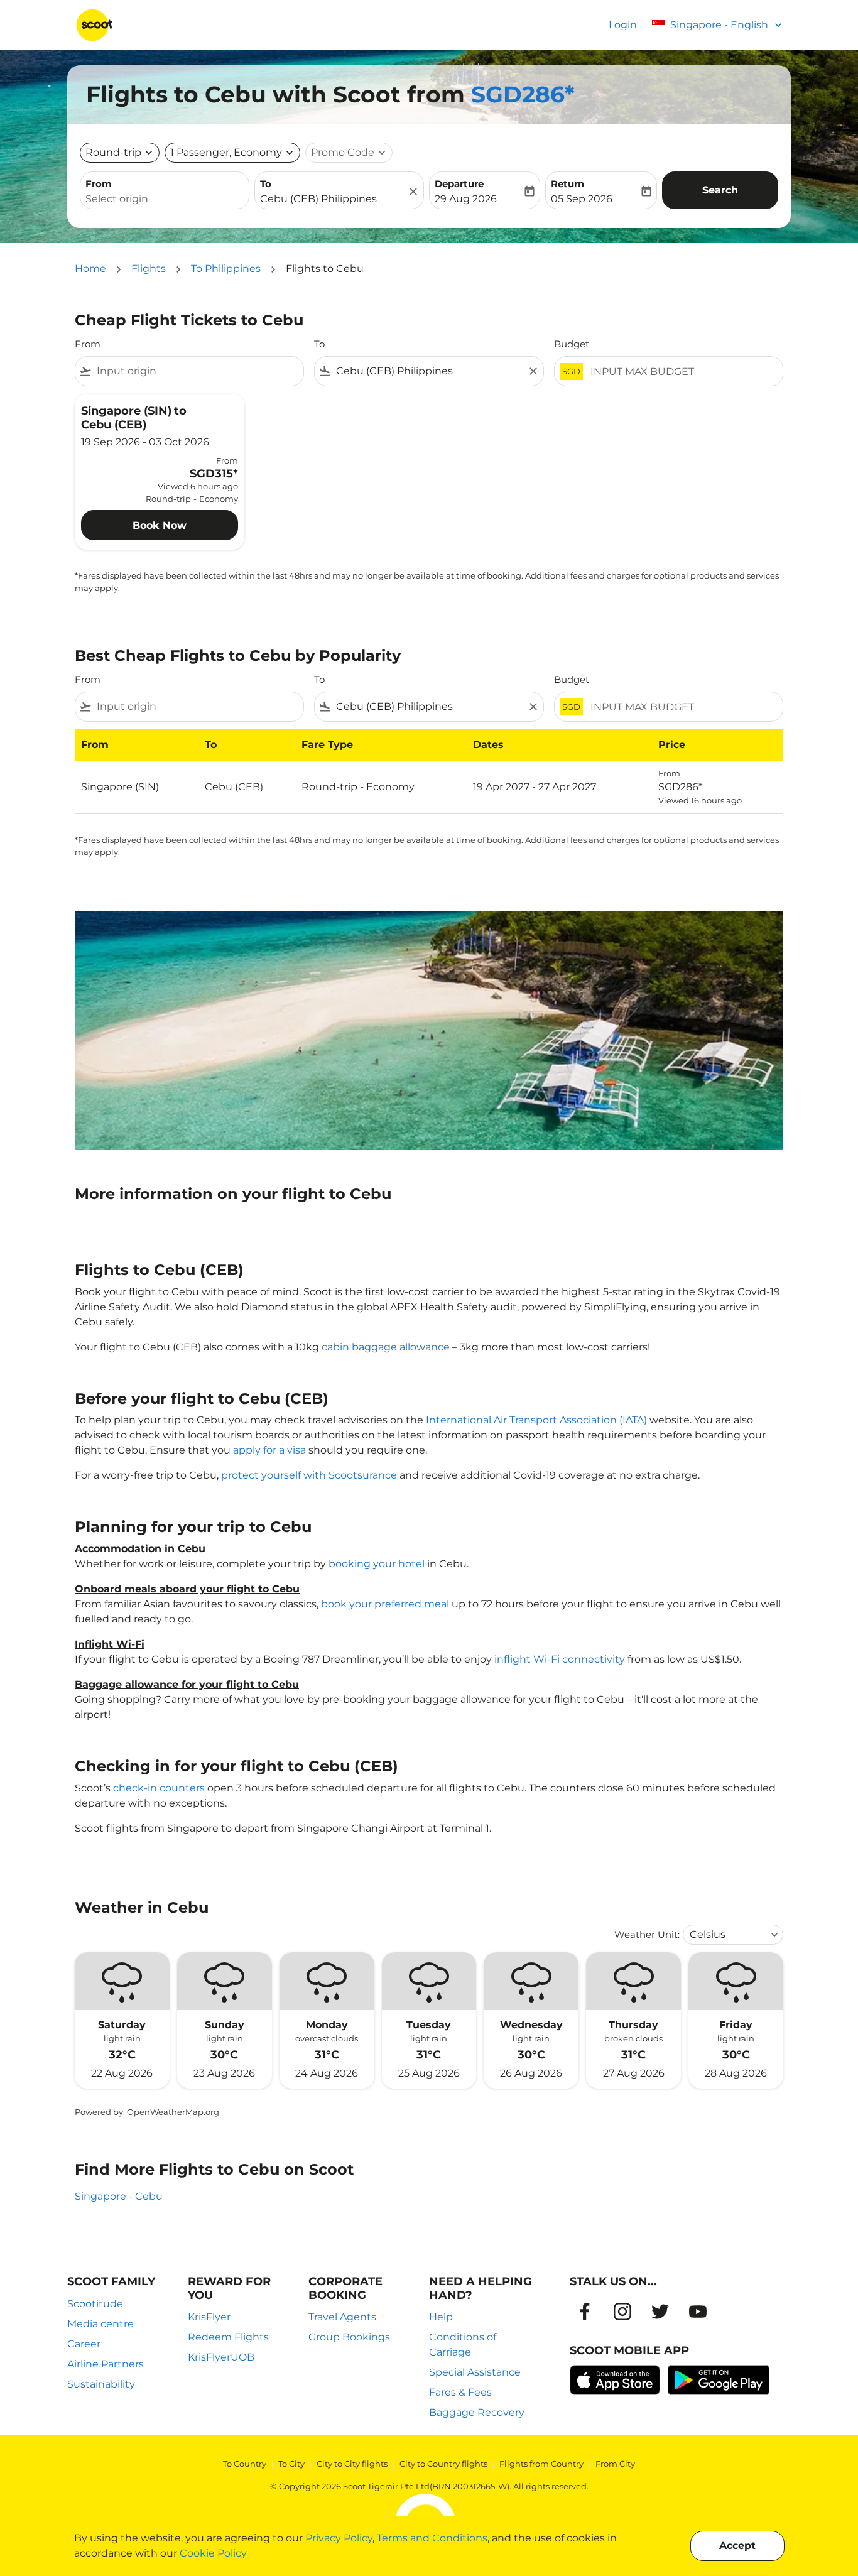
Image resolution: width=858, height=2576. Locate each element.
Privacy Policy (339, 2538)
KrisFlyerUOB (221, 2357)
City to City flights (352, 2464)
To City (291, 2464)
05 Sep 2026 (582, 199)
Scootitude (95, 2304)
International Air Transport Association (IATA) (536, 1420)
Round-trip (113, 152)
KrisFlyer (209, 2317)
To (266, 184)
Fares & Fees (460, 2392)
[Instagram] (622, 2312)
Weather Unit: (647, 1934)
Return (567, 184)
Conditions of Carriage (463, 2345)
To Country (245, 2464)
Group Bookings (349, 2337)
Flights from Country (541, 2464)
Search (720, 190)
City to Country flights (443, 2464)
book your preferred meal (385, 1604)
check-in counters (159, 1788)
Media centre (100, 2324)
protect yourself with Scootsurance (309, 1475)
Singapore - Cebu (119, 2196)
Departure (459, 184)
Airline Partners (106, 2364)
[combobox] (165, 199)
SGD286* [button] (523, 94)
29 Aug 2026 (466, 199)
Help (441, 2317)
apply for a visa (269, 1450)
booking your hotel (377, 1564)
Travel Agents (342, 2317)
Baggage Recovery (477, 2412)
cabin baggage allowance (386, 1347)
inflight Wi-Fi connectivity (560, 1659)
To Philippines (226, 269)
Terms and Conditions (432, 2538)
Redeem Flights (228, 2337)
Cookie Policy (213, 2553)
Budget (572, 344)
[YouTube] (698, 2312)
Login (623, 25)
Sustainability (101, 2384)
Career (84, 2344)
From (99, 184)
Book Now (160, 525)
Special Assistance (475, 2372)
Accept (737, 2546)
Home (90, 269)
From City (615, 2464)
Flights (149, 269)
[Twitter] (660, 2312)
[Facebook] (585, 2312)
